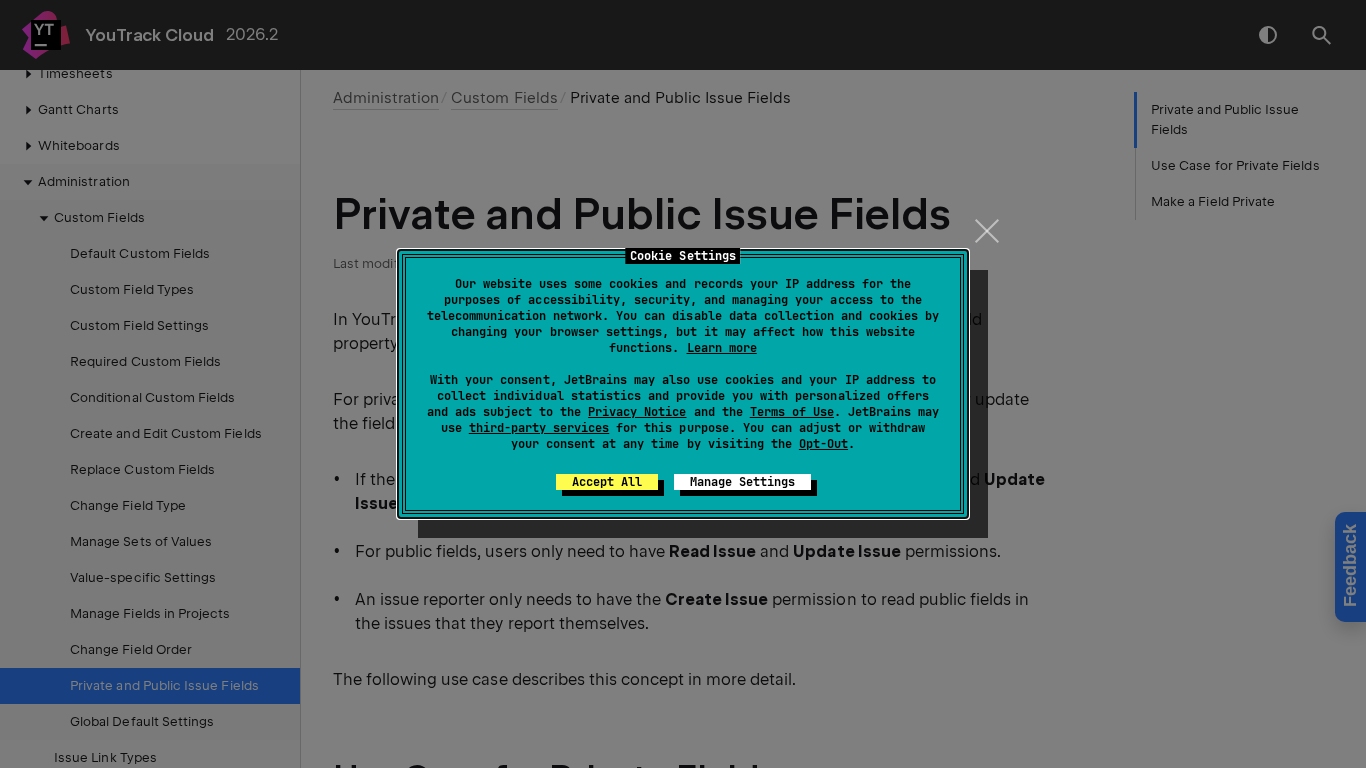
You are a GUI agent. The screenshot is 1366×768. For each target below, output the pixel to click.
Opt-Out (823, 444)
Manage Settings (742, 482)
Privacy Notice (637, 412)
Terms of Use (792, 412)
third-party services (539, 428)
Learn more (722, 348)
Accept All (607, 482)
